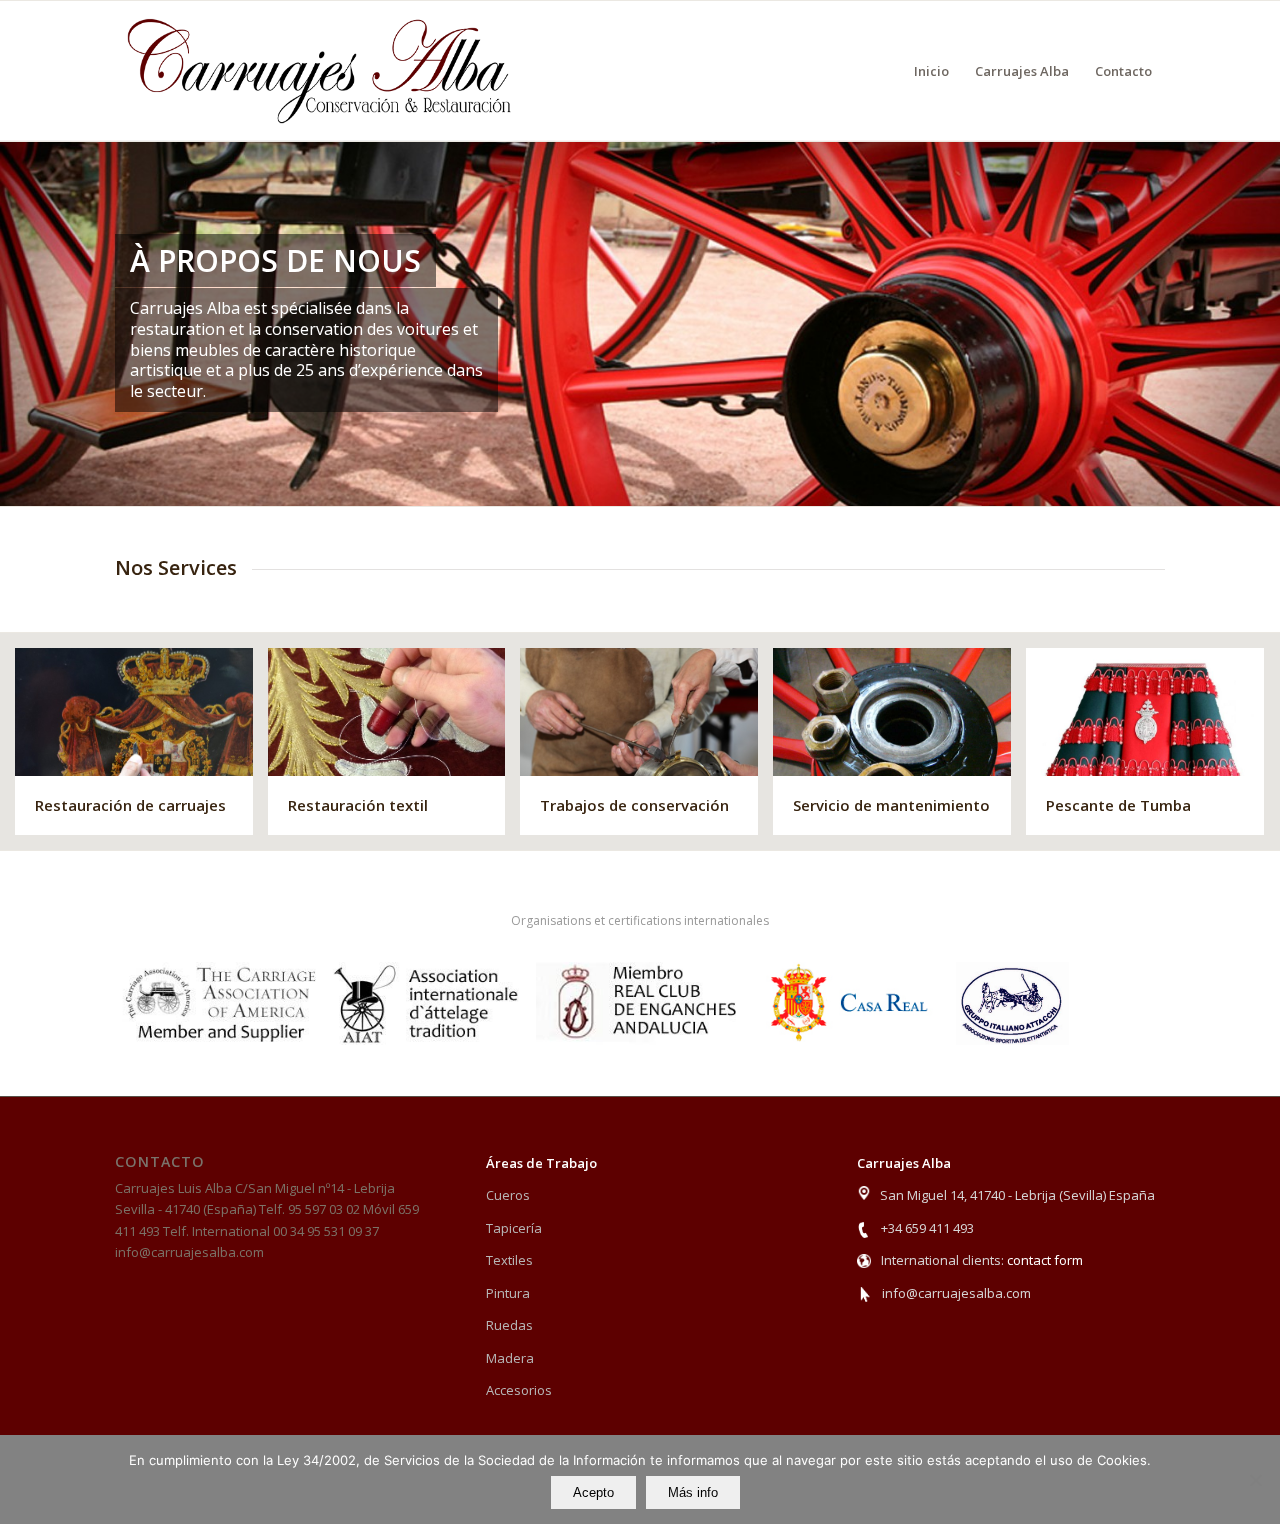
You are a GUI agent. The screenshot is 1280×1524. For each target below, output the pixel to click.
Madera (510, 1358)
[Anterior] (17, 323)
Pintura (508, 1293)
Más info (693, 1492)
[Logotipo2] (320, 71)
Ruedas (509, 1325)
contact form (1045, 1260)
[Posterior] (1262, 323)
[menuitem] (931, 71)
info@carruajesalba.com (956, 1293)
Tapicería (514, 1228)
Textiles (509, 1260)
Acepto (593, 1492)
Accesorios (519, 1390)
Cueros (508, 1195)
